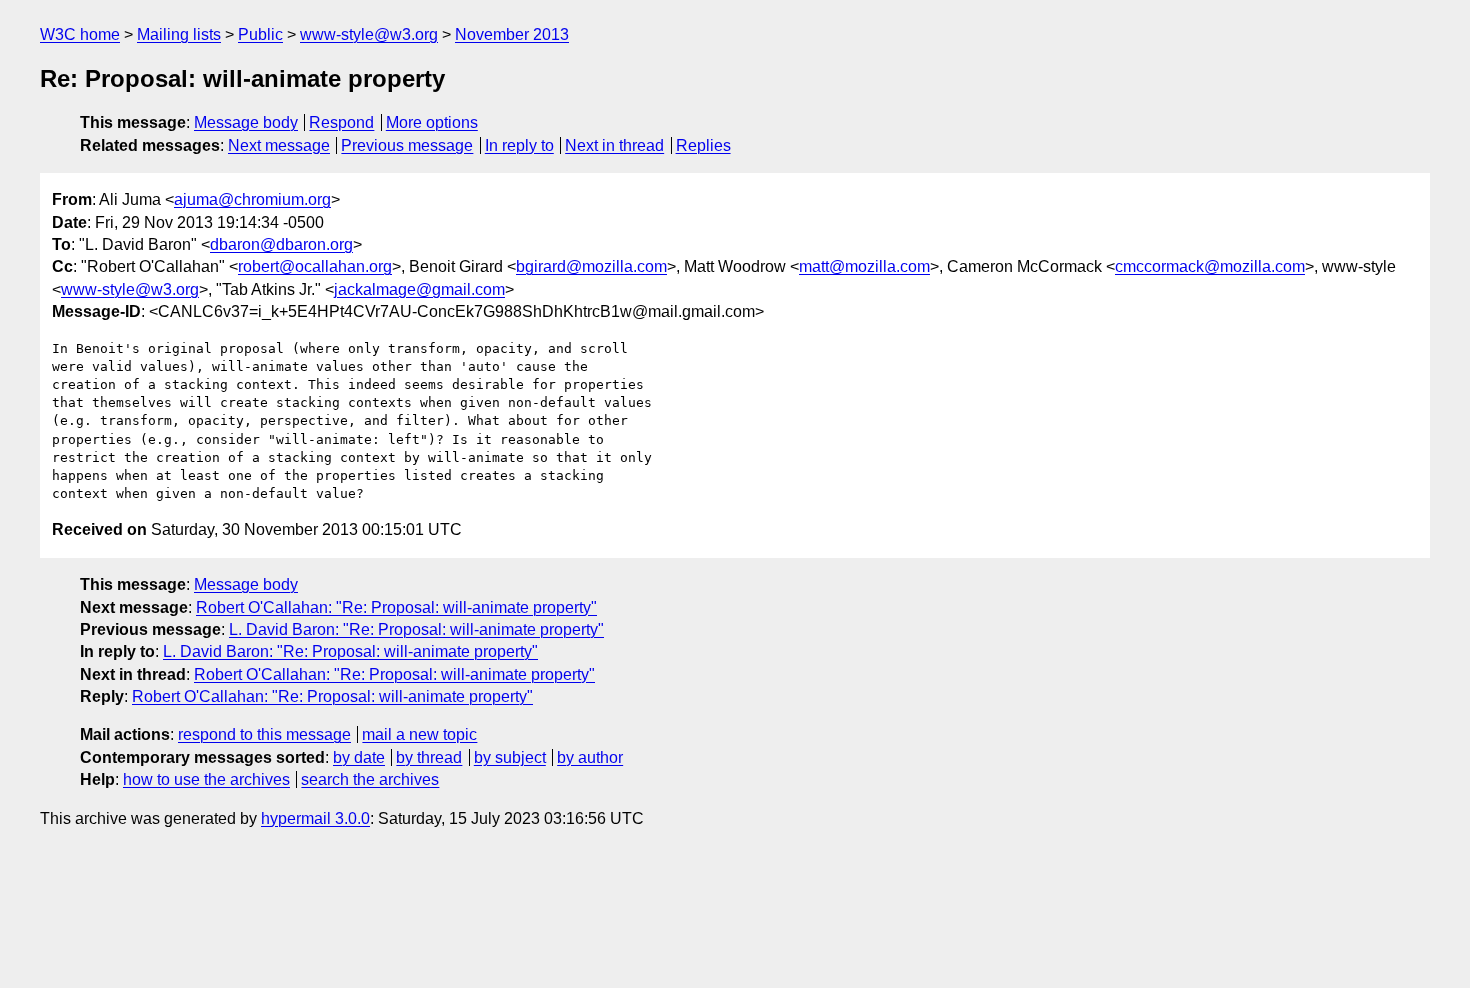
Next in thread (614, 145)
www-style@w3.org (369, 34)
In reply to (519, 145)
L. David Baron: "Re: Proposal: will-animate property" (416, 629)
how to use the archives (206, 779)
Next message (279, 145)
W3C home (80, 34)
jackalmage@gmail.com (419, 289)
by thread (429, 757)
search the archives (370, 779)
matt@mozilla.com (864, 266)
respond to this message (264, 734)
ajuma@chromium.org (252, 199)
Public (260, 34)
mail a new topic (419, 734)
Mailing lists (179, 34)
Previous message (407, 145)
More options (432, 122)
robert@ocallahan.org (315, 266)
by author (590, 757)
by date (359, 757)
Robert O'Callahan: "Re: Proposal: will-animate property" (396, 607)
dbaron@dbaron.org (281, 244)
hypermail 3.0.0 (315, 818)
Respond (341, 122)
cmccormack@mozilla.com (1210, 266)
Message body (246, 122)
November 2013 (512, 34)
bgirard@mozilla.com (591, 266)
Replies (703, 145)
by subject (510, 757)
